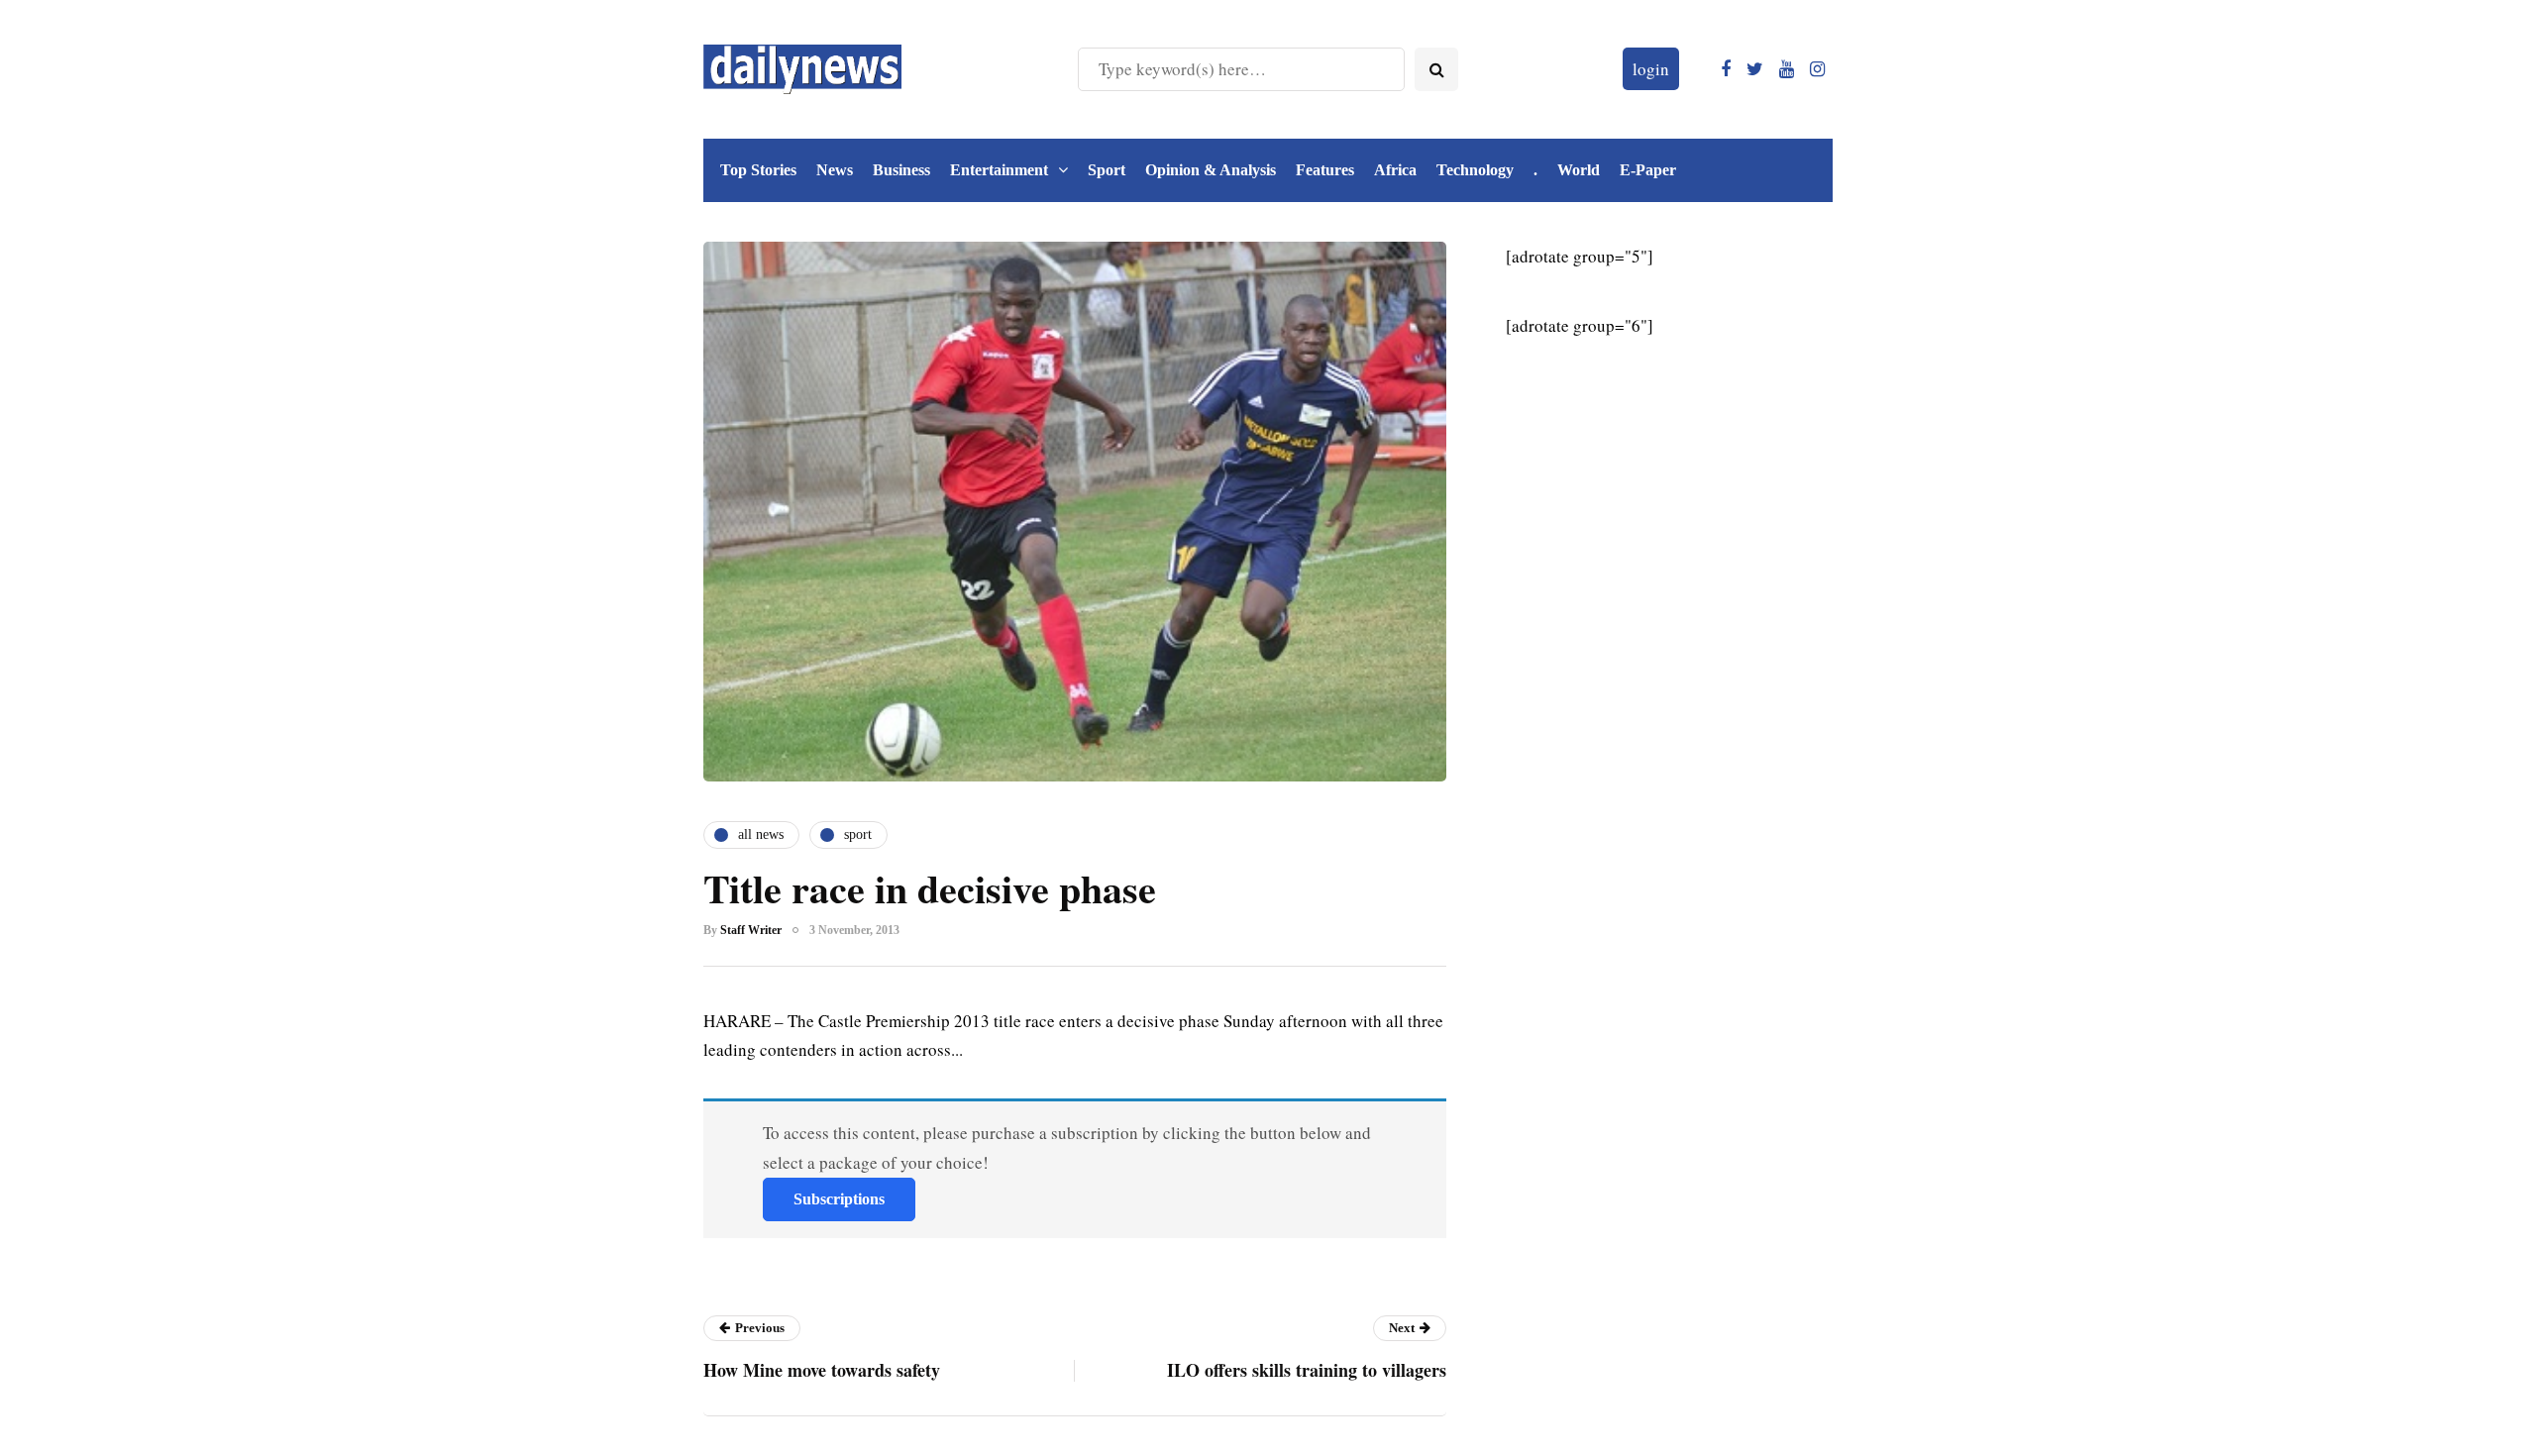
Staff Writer (751, 930)
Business (901, 170)
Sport (1107, 170)
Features (1325, 170)
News (835, 170)
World (1579, 170)
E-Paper (1648, 170)
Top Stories (758, 170)
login (1651, 69)
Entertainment (999, 170)
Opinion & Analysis (1211, 170)
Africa (1395, 170)
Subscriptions (839, 1199)
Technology (1475, 170)
